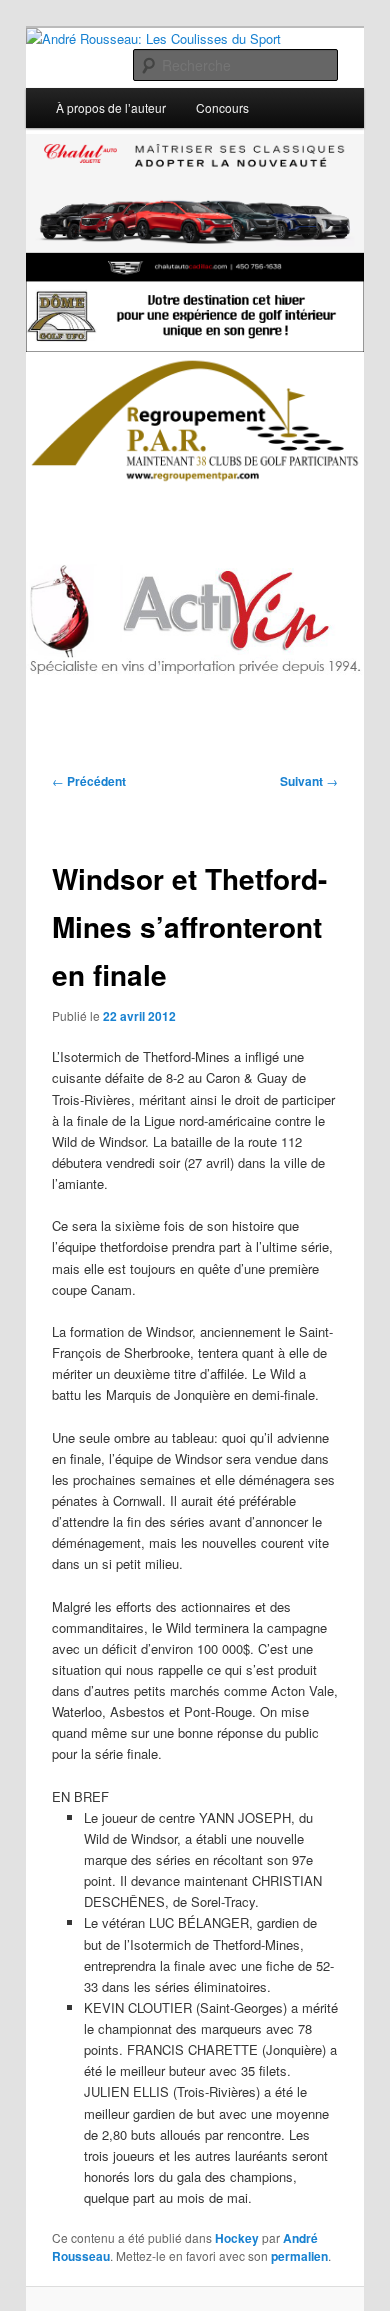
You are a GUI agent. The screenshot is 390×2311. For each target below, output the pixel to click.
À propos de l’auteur (111, 107)
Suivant (309, 781)
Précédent (89, 781)
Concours (222, 107)
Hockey (237, 2238)
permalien (299, 2256)
